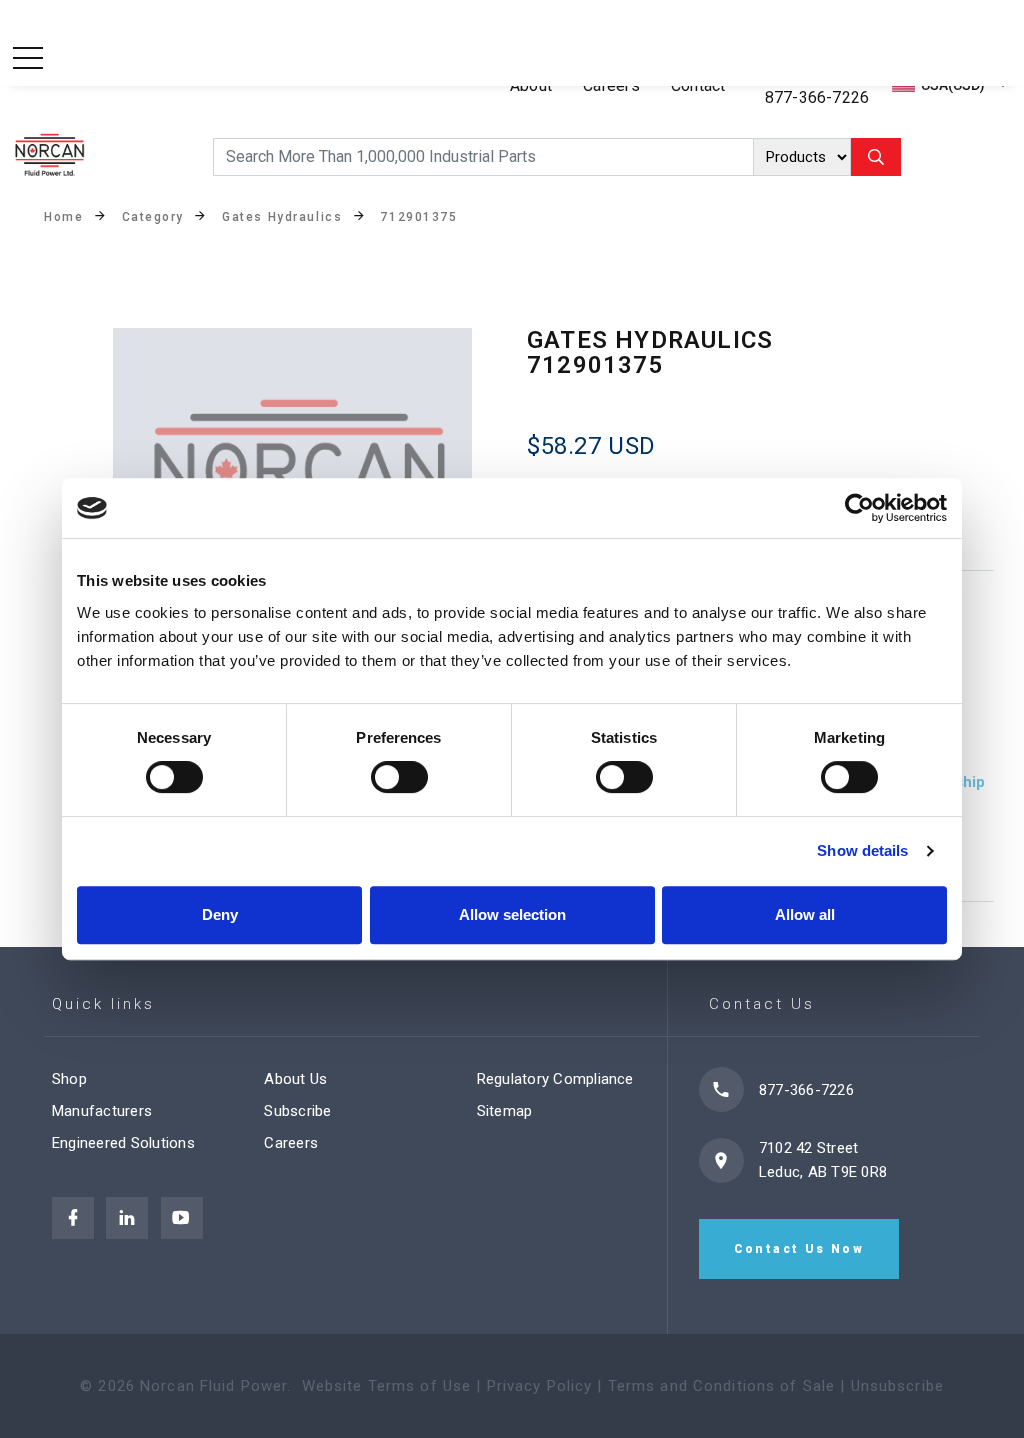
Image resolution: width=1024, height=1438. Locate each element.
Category (153, 217)
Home (63, 217)
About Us (295, 1079)
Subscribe (297, 1111)
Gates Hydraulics (282, 217)
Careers (291, 1143)
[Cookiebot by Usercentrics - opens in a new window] (859, 508)
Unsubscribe (897, 1386)
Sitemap (505, 1111)
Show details (862, 850)
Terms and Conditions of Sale (722, 1386)
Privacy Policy (540, 1386)
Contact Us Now (799, 1249)
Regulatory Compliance (555, 1079)
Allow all (805, 914)
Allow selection (512, 914)
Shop (69, 1079)
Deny (220, 914)
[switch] (399, 777)
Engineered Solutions (123, 1143)
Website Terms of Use (387, 1386)
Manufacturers (102, 1111)
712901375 (418, 217)
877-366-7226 (817, 97)
